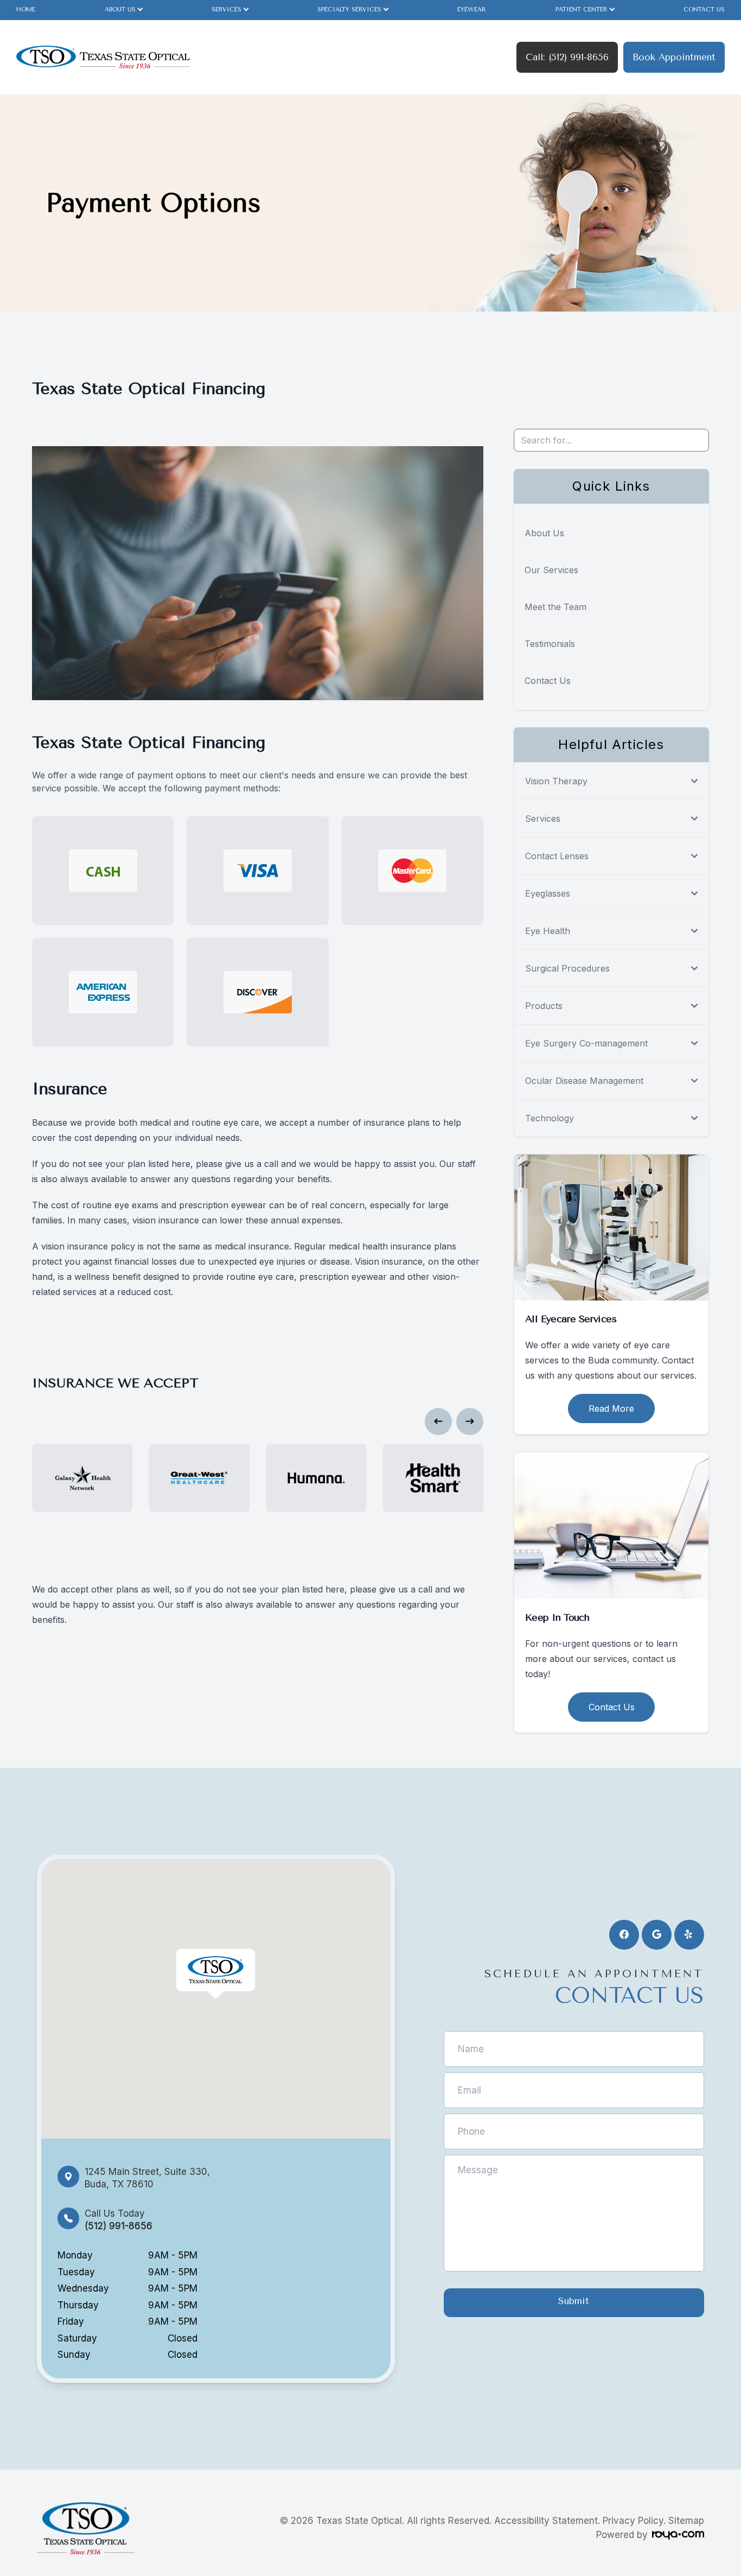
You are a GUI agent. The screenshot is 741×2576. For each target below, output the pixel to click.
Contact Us (704, 9)
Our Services (551, 570)
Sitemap (686, 2521)
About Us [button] (120, 9)
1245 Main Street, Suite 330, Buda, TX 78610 (147, 2178)
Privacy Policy (633, 2521)
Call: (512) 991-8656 (567, 57)
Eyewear (472, 9)
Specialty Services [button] (349, 9)
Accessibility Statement (546, 2521)
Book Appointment (674, 57)
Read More (611, 1408)
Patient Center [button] (582, 9)
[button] (438, 1422)
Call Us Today (119, 2220)
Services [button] (226, 9)
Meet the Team (555, 607)
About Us (544, 533)
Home (26, 9)
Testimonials (550, 644)
